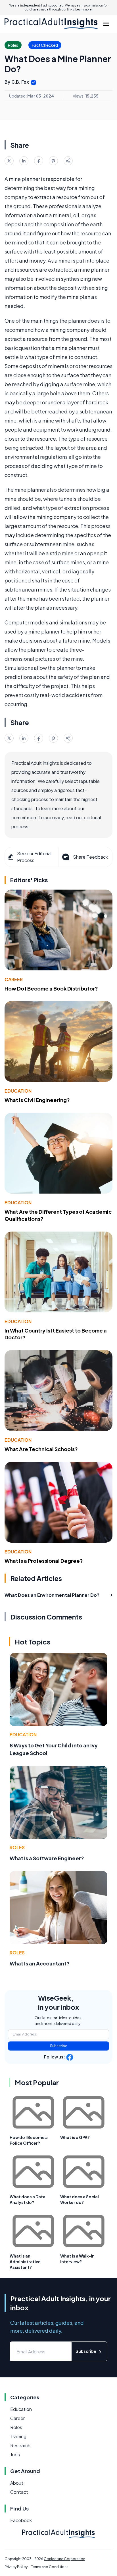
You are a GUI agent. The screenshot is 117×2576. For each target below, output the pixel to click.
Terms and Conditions (50, 2567)
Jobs (15, 2454)
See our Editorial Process (34, 857)
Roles (17, 1847)
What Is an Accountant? (40, 1963)
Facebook (21, 2520)
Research (20, 2445)
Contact (19, 2492)
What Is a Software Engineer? (47, 1858)
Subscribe (59, 2046)
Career (14, 979)
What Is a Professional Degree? (44, 1561)
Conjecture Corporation (64, 2559)
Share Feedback (90, 857)
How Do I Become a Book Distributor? (51, 988)
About (17, 2483)
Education (18, 1091)
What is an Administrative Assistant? (25, 2262)
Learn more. (84, 9)
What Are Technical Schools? (41, 1449)
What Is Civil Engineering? (37, 1100)
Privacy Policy (16, 2567)
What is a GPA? (75, 2137)
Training (18, 2436)
